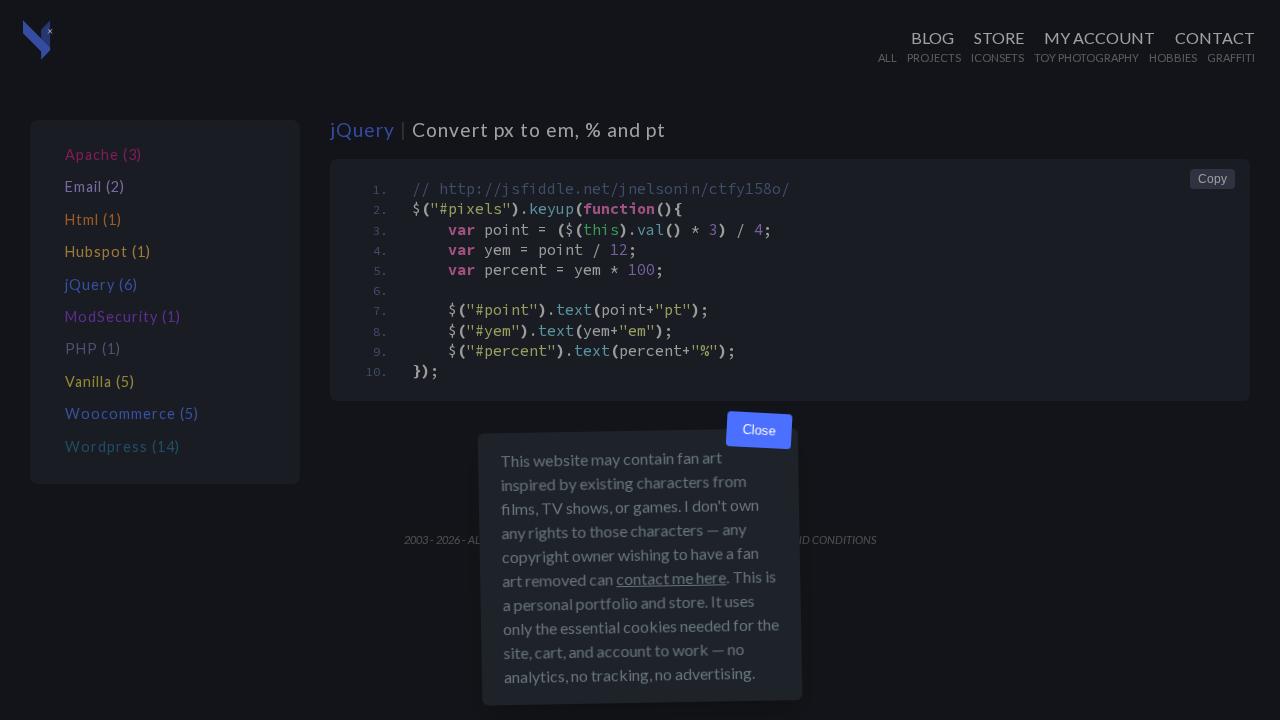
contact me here (671, 577)
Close (759, 430)
